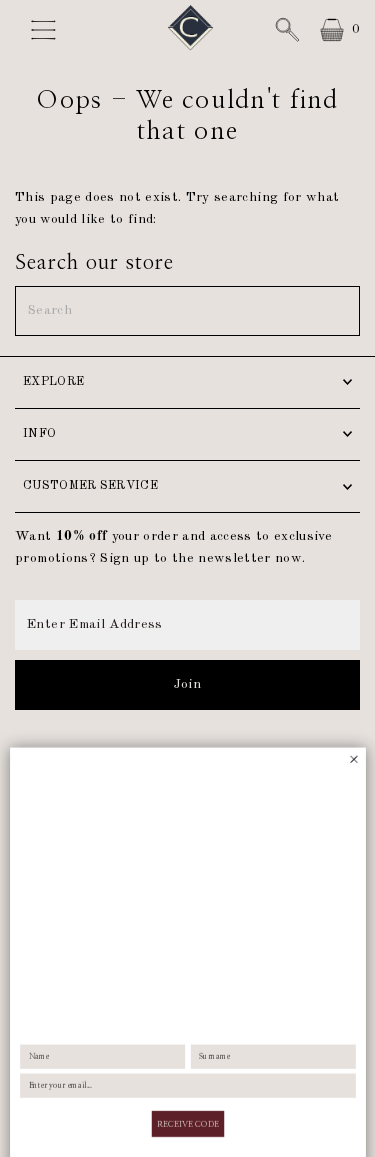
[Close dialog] (354, 707)
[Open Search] (287, 30)
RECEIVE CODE (187, 1071)
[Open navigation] (48, 30)
